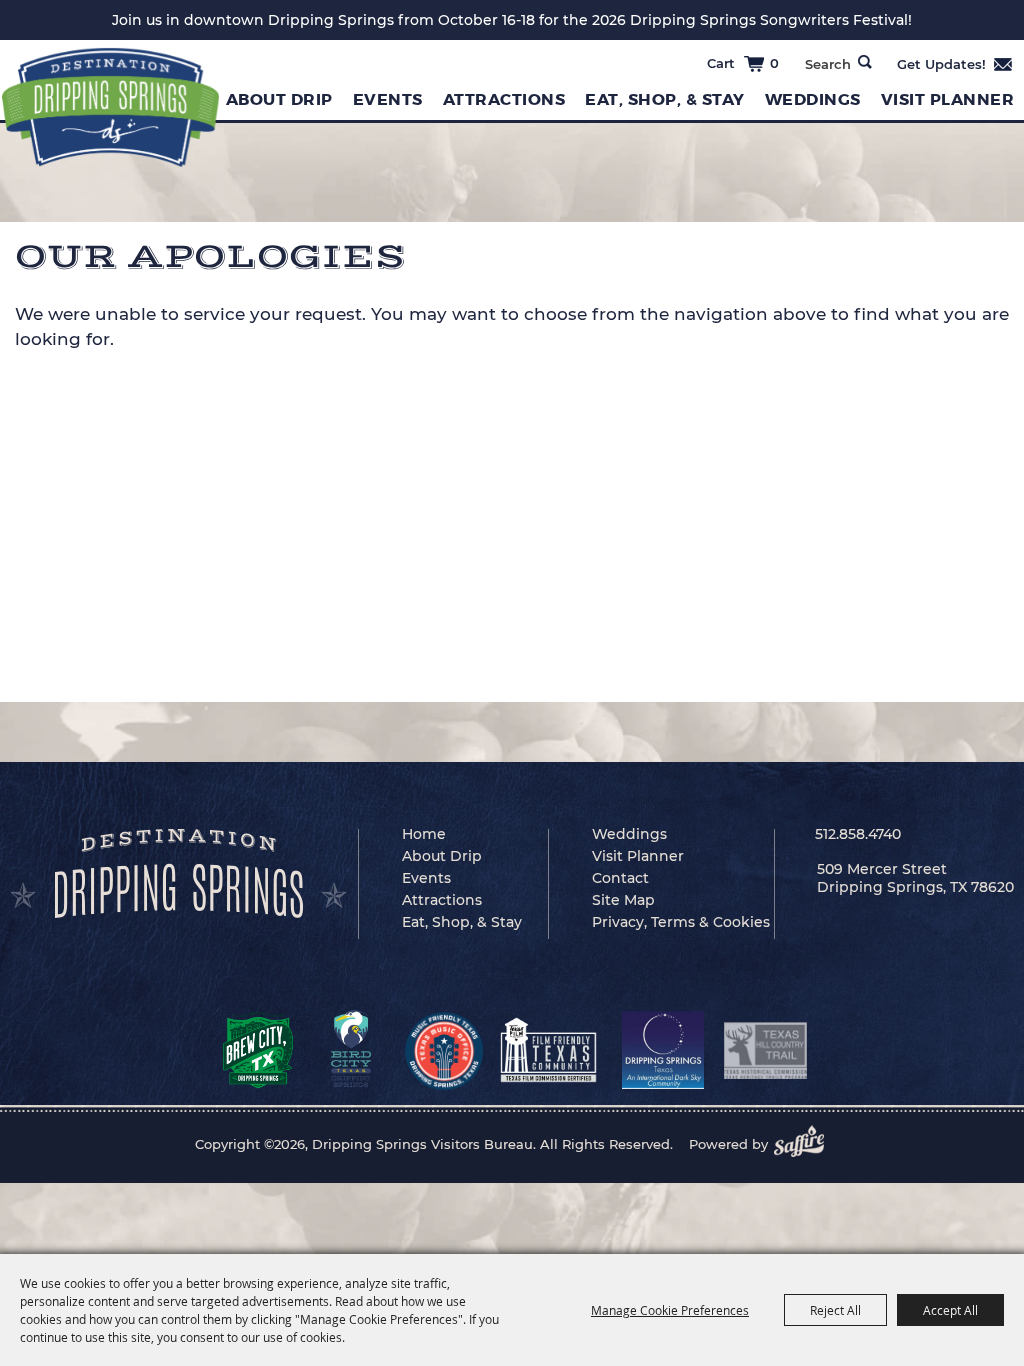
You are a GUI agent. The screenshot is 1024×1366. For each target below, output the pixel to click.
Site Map (623, 900)
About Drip (279, 99)
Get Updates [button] (955, 64)
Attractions (504, 99)
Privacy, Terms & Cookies (681, 922)
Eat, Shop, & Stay (665, 99)
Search (865, 62)
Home (424, 834)
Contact (620, 878)
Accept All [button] (950, 1310)
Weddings (813, 99)
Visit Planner (638, 856)
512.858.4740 (858, 834)
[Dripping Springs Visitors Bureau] (110, 107)
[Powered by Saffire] (805, 1144)
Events (388, 99)
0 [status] (774, 63)
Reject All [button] (835, 1310)
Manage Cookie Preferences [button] (670, 1310)
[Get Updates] (955, 64)
